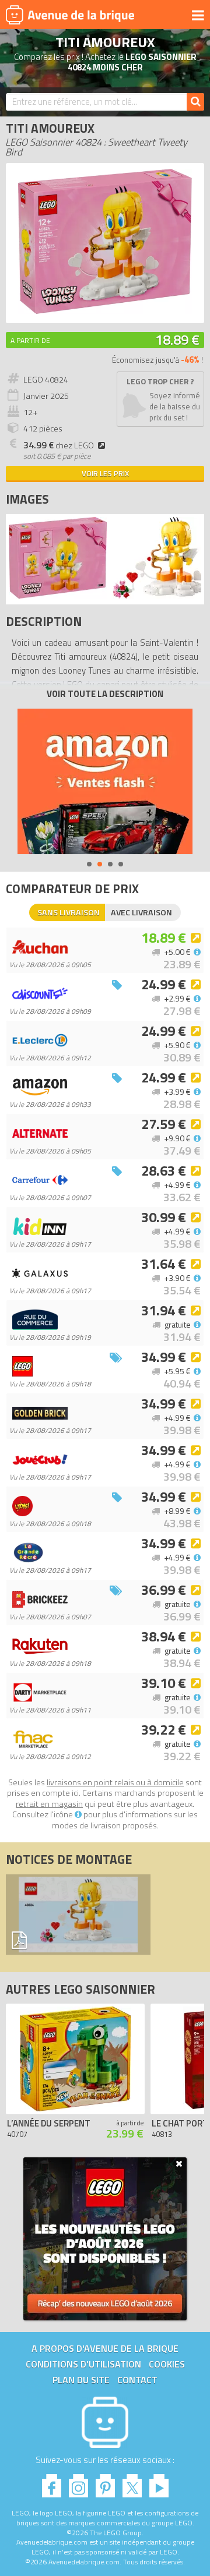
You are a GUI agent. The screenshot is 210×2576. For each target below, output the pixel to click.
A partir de (30, 340)
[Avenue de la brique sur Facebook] (52, 2483)
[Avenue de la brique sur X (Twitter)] (132, 2483)
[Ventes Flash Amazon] (105, 781)
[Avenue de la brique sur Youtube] (159, 2483)
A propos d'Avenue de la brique (105, 2348)
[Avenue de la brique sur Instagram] (78, 2483)
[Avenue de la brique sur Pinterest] (105, 2483)
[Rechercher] (195, 102)
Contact (137, 2380)
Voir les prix (105, 473)
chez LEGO (59, 445)
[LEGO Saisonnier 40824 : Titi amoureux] (105, 311)
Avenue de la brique (70, 15)
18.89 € (177, 339)
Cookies (167, 2364)
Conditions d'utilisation (83, 2364)
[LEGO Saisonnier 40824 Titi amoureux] (58, 595)
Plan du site (81, 2380)
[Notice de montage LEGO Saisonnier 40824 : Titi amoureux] (78, 1915)
